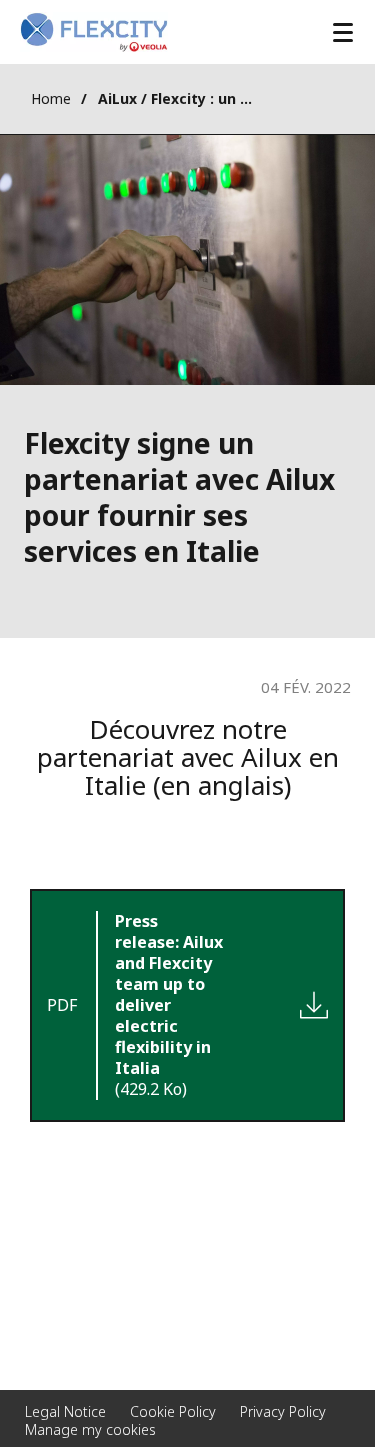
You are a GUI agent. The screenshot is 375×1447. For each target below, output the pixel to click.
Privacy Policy (283, 1411)
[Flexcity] (94, 32)
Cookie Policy (173, 1411)
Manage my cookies (90, 1429)
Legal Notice (65, 1411)
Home (51, 98)
